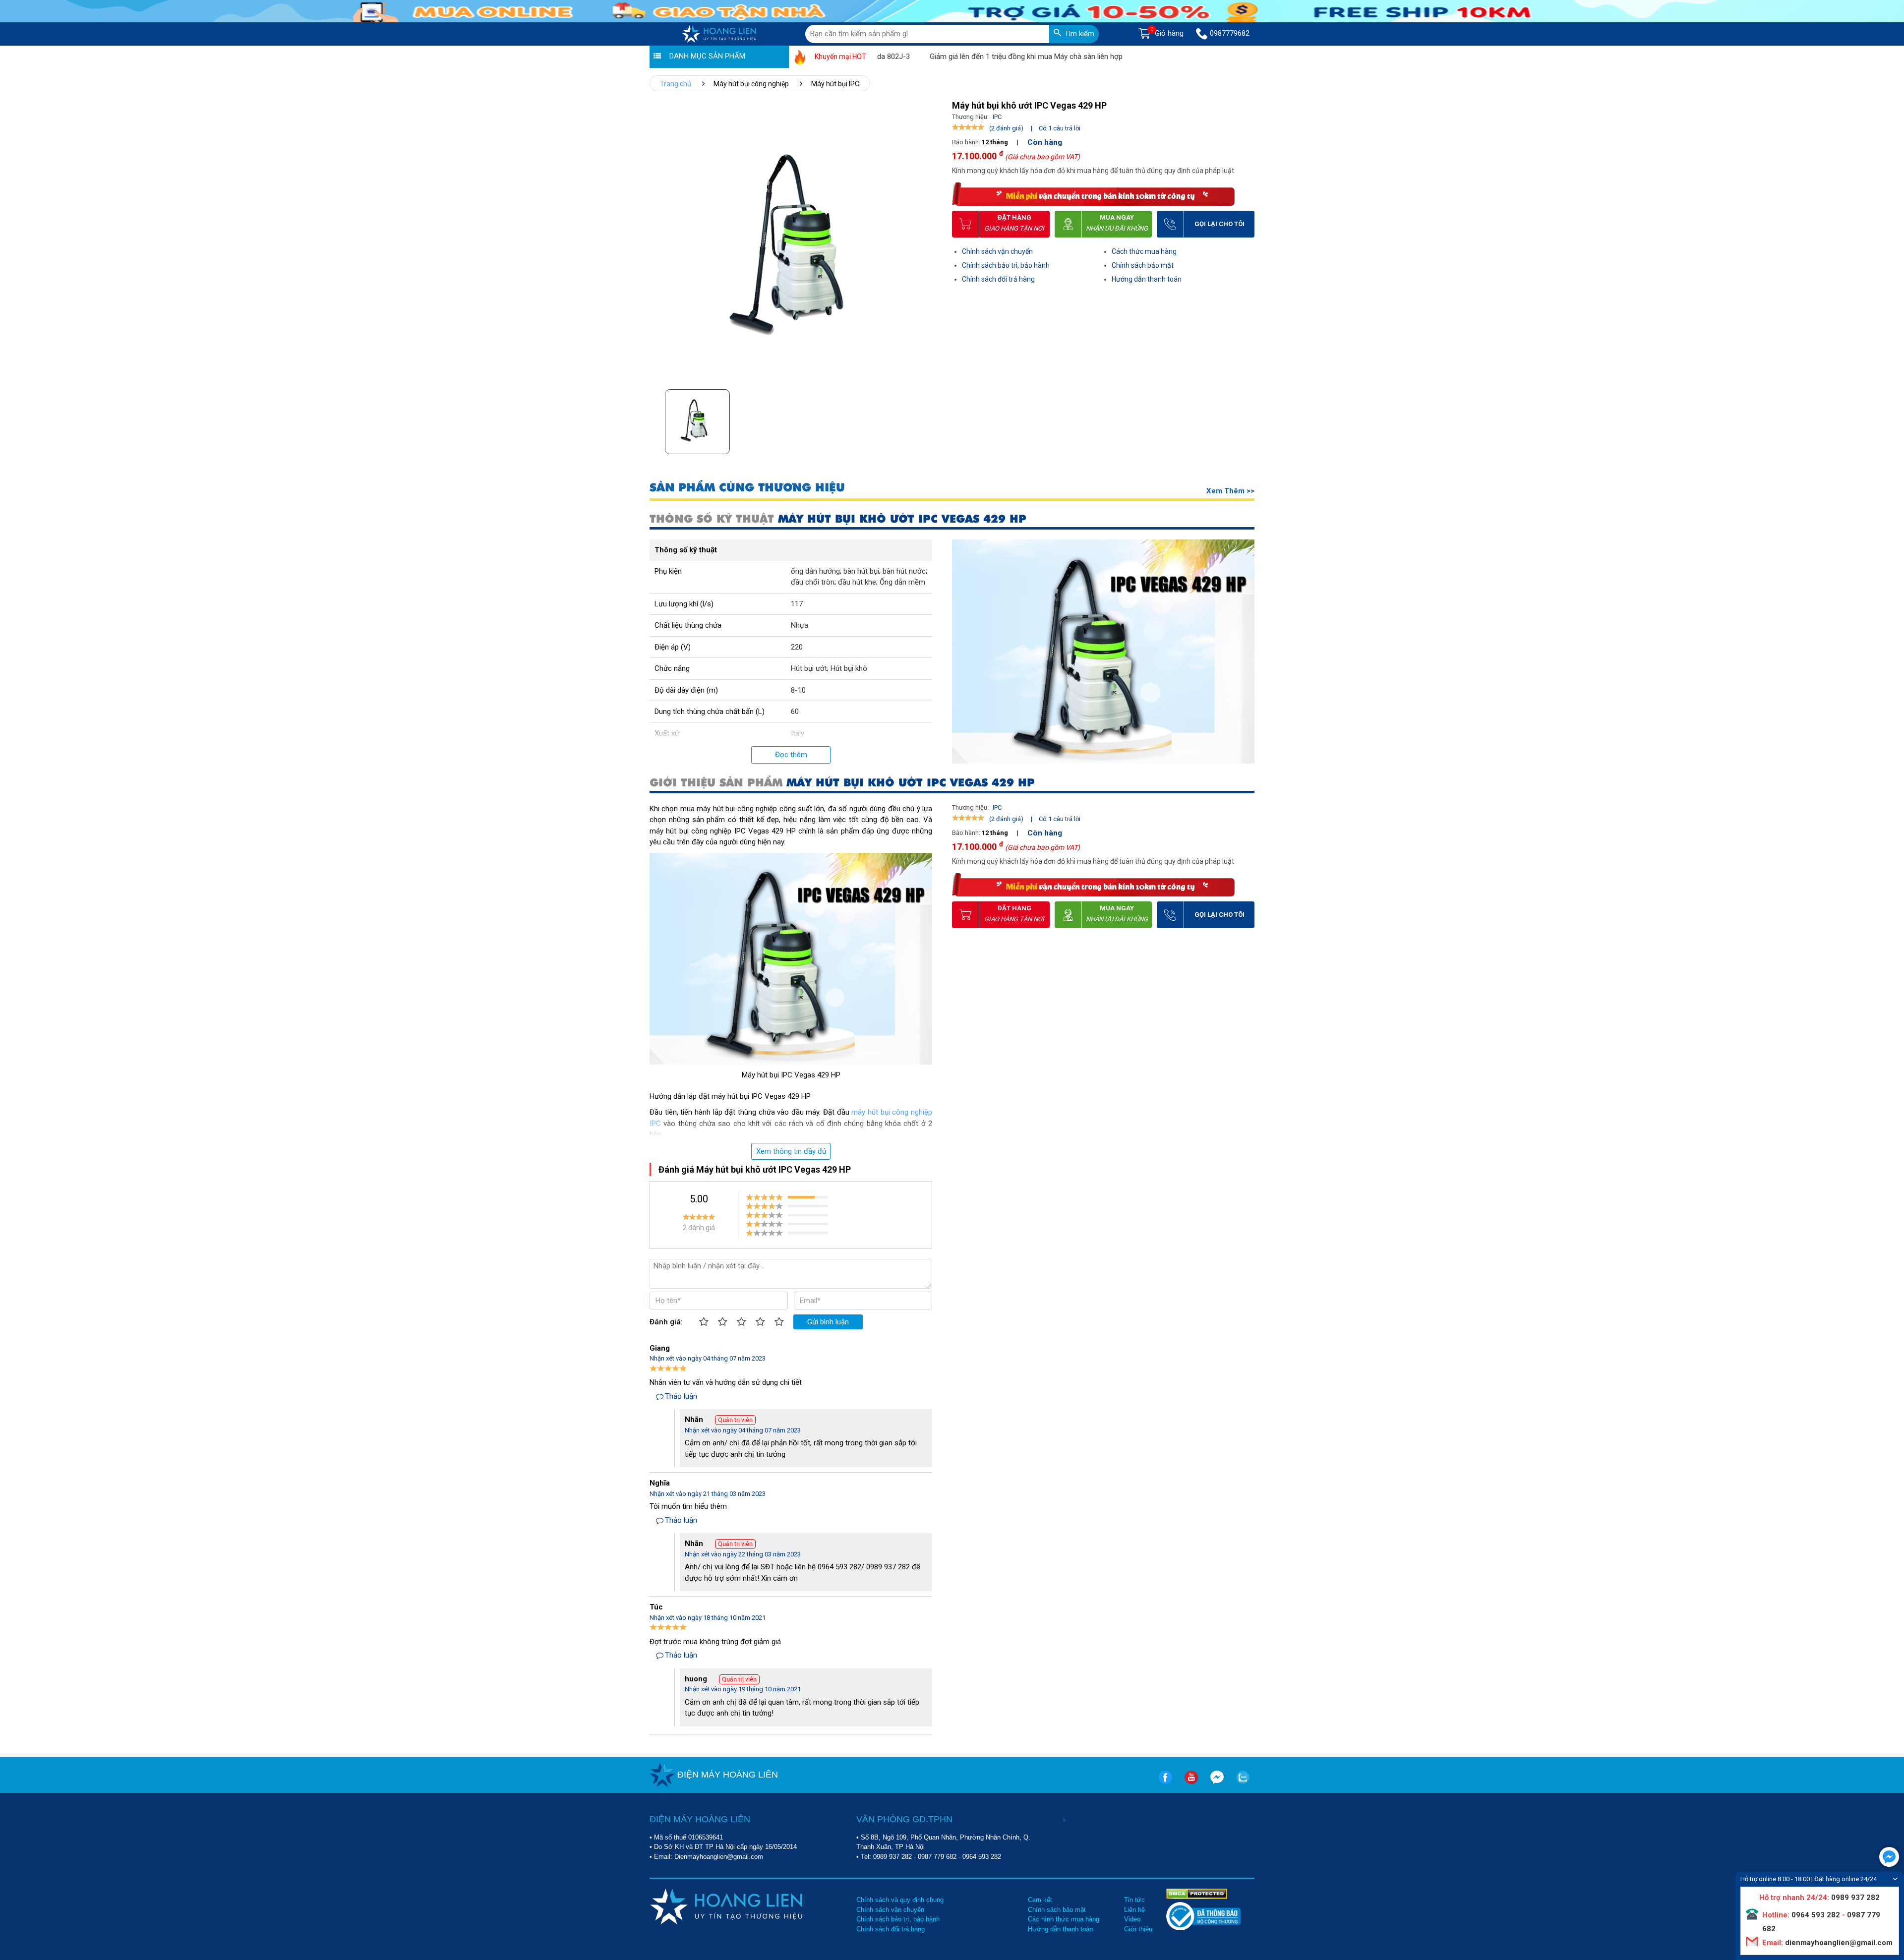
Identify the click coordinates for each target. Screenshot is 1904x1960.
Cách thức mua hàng (1144, 251)
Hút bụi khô (849, 668)
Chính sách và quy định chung (900, 1900)
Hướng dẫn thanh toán (1147, 279)
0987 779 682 (937, 1857)
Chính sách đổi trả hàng (998, 279)
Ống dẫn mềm (902, 582)
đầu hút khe (857, 582)
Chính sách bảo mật (1143, 265)
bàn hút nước (904, 571)
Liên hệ (1134, 1910)
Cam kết (1040, 1900)
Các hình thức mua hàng (1064, 1919)
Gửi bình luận (828, 1322)
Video (1132, 1919)
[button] (929, 419)
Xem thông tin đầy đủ (791, 1151)
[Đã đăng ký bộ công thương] (1203, 1928)
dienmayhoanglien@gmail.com (1838, 1943)
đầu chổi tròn (813, 582)
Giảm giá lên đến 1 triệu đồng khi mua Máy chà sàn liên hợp (958, 57)
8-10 (798, 690)
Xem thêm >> (1230, 491)
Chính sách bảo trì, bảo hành (1006, 265)
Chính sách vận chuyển (997, 251)
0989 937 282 (892, 1857)
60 (795, 712)
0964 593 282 (982, 1857)
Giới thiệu (1138, 1929)
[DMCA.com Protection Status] (1197, 1893)
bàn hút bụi (861, 571)
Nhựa (800, 625)
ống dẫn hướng (815, 571)
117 (797, 604)
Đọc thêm (791, 755)
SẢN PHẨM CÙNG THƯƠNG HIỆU (747, 488)
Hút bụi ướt (809, 668)
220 (797, 647)
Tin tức (1134, 1900)
